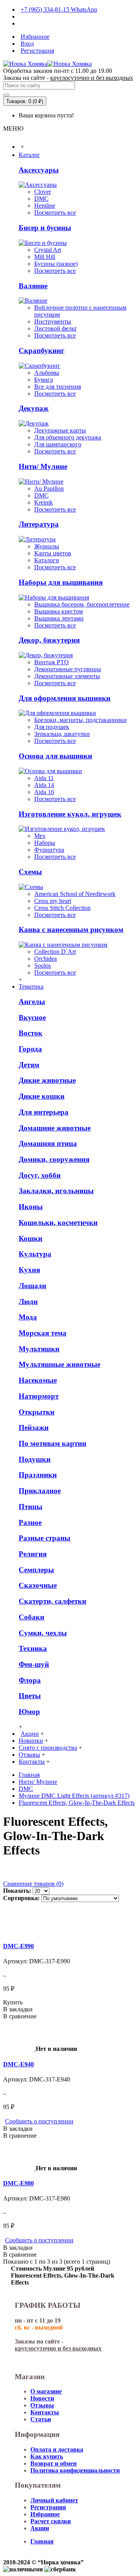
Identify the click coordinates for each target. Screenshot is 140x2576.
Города (30, 1049)
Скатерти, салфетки (52, 1601)
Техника (33, 1648)
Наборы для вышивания (61, 582)
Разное (30, 1522)
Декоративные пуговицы (68, 669)
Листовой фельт (55, 328)
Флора (30, 1680)
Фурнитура (49, 850)
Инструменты (53, 321)
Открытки (37, 1412)
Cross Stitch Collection (62, 908)
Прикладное (40, 1491)
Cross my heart (53, 901)
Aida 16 (44, 792)
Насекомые (38, 1380)
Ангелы (32, 1002)
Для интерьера (44, 1112)
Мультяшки (39, 1349)
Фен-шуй (34, 1664)
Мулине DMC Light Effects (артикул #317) (74, 1796)
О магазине (46, 2391)
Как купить (47, 2456)
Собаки (31, 1617)
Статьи (41, 2419)
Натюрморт (39, 1396)
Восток (31, 1033)
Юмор (29, 1712)
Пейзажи (34, 1428)
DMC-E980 (18, 2183)
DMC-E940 (18, 2064)
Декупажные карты (60, 430)
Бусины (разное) (56, 264)
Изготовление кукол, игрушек (70, 814)
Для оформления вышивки (65, 698)
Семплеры (36, 1570)
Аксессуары (39, 170)
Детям (29, 1065)
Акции (40, 2528)
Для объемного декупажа (68, 437)
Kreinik (44, 502)
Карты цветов (53, 553)
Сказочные (38, 1585)
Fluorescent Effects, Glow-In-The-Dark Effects (77, 1803)
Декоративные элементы (67, 676)
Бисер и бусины (45, 228)
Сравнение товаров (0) (33, 1884)
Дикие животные (47, 1080)
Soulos (43, 966)
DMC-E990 (18, 1946)
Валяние (33, 286)
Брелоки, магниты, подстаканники (80, 720)
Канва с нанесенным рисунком (71, 930)
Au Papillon (49, 488)
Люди (28, 1302)
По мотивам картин (52, 1443)
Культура (35, 1254)
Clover (43, 192)
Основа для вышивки (55, 756)
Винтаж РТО (52, 662)
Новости (42, 2398)
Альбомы (47, 373)
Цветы (30, 1696)
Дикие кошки (42, 1096)
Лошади (32, 1286)
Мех (40, 836)
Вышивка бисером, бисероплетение (82, 604)
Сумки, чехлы (43, 1633)
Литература (39, 524)
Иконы (31, 1207)
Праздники (38, 1475)
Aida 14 (44, 785)
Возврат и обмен (53, 2463)
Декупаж (34, 408)
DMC (41, 199)
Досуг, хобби (40, 1175)
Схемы (30, 872)
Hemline (45, 206)
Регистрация (48, 2507)
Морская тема (43, 1333)
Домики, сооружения (54, 1159)
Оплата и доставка (57, 2449)
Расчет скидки (51, 2521)
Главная (29, 1775)
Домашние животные (55, 1128)
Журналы (47, 546)
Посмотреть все (55, 213)
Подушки (35, 1459)
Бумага (44, 380)
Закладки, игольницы (56, 1191)
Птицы (31, 1507)
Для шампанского (58, 444)
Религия (33, 1554)
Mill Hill (45, 257)
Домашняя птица (48, 1143)
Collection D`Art (55, 952)
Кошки (31, 1238)
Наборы (45, 843)
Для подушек (52, 727)
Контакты (45, 2412)
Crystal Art (48, 250)
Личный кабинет (54, 2500)
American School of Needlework (75, 894)
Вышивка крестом (59, 611)
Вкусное (32, 1017)
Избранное (45, 2514)
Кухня (29, 1270)
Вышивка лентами (59, 618)
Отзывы (42, 2405)
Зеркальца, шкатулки (62, 734)
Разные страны (45, 1538)
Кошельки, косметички (58, 1223)
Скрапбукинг (42, 351)
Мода (28, 1317)
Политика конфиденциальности (75, 2470)
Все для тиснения (58, 387)
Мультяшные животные (59, 1364)
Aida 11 (44, 778)
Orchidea (45, 959)
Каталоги (47, 560)
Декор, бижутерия (49, 640)
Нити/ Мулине (43, 466)
